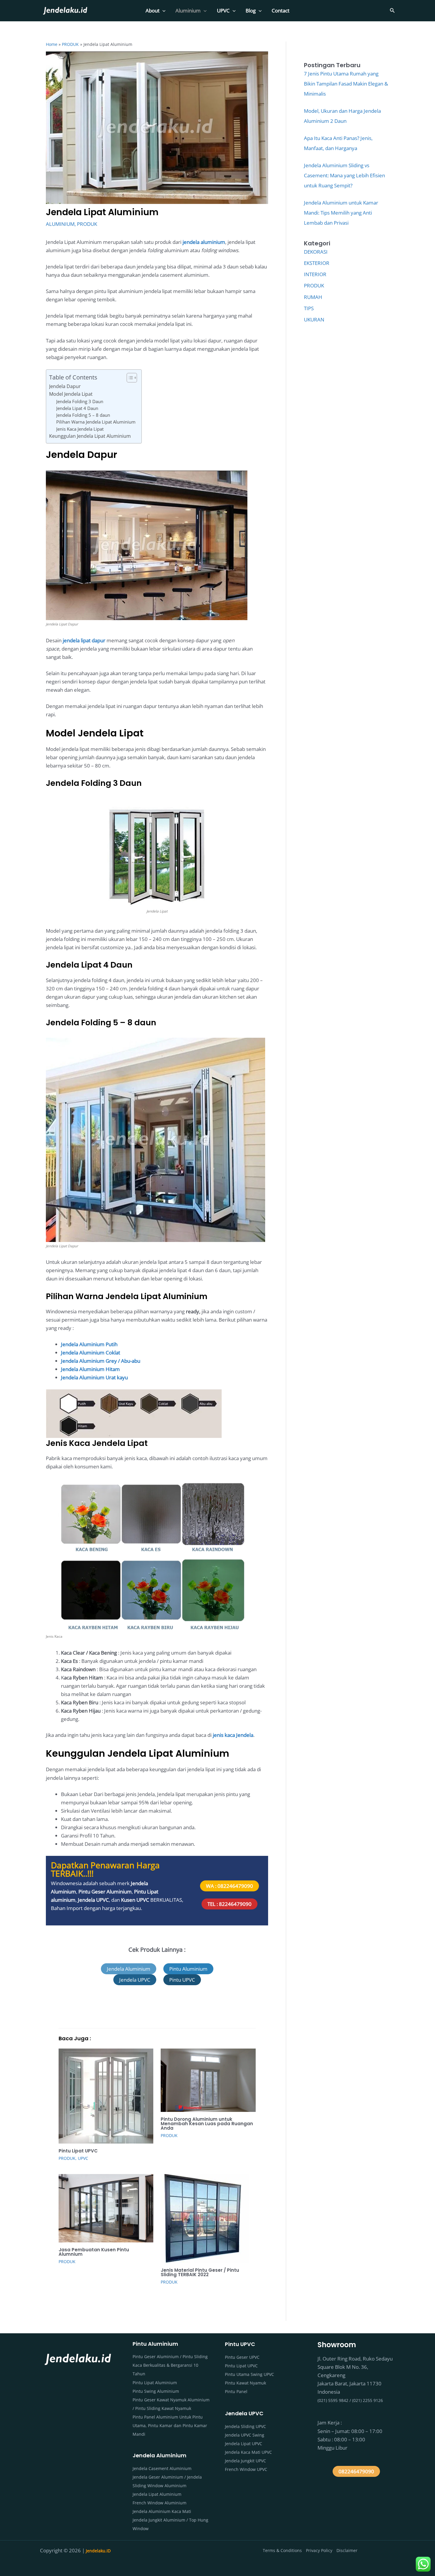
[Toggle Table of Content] (129, 378)
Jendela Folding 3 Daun (80, 401)
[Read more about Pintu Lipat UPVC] (106, 2095)
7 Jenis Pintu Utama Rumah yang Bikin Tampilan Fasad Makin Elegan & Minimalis (346, 84)
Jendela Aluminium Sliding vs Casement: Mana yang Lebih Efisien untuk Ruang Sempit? (344, 175)
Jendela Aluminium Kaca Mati (162, 2511)
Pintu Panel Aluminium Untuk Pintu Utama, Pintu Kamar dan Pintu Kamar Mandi (170, 2425)
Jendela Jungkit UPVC (245, 2461)
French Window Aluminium (159, 2503)
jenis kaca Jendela (233, 1735)
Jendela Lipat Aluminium (157, 2494)
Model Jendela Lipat (71, 394)
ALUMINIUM (60, 224)
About (153, 11)
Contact (281, 11)
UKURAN (314, 320)
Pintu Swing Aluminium (156, 2391)
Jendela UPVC (93, 1900)
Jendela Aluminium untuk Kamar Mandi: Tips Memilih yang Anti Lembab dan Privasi (341, 213)
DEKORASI (316, 252)
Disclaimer (347, 2550)
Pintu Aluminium (188, 1969)
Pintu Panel (236, 2391)
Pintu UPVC (182, 1980)
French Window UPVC (246, 2469)
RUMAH (313, 297)
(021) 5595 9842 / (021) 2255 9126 (350, 2400)
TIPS (309, 308)
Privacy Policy (319, 2550)
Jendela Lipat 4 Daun (77, 408)
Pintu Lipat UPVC (78, 2151)
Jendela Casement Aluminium (162, 2468)
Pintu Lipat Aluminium (155, 2383)
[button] (162, 11)
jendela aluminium (204, 242)
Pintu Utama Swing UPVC (249, 2374)
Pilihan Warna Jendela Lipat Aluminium (96, 422)
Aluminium (188, 11)
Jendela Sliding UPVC (245, 2426)
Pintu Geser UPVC (242, 2357)
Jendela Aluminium (129, 1969)
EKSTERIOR (317, 263)
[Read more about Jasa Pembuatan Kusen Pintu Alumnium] (106, 2208)
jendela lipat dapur (84, 640)
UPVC (223, 11)
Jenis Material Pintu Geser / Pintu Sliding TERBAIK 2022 (200, 2272)
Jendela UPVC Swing (245, 2435)
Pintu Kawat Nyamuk (245, 2383)
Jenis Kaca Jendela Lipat (80, 429)
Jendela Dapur (65, 386)
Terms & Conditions (282, 2550)
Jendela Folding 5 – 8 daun (83, 415)
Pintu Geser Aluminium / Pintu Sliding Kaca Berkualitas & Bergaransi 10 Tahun (170, 2365)
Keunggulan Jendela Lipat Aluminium (90, 436)
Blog (251, 11)
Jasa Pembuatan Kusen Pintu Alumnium (94, 2252)
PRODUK (87, 224)
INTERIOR (315, 274)
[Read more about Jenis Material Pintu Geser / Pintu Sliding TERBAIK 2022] (205, 2218)
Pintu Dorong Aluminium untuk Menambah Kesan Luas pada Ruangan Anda (207, 2124)
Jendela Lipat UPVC (244, 2444)
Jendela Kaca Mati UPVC (248, 2452)
